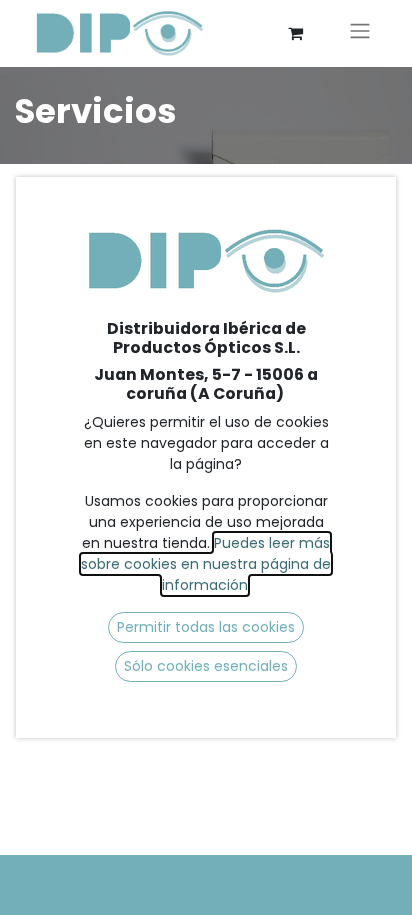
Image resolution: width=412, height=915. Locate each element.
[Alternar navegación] (360, 33)
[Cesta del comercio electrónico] (295, 33)
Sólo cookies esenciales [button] (206, 666)
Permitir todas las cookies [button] (206, 627)
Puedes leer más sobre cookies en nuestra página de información (206, 564)
